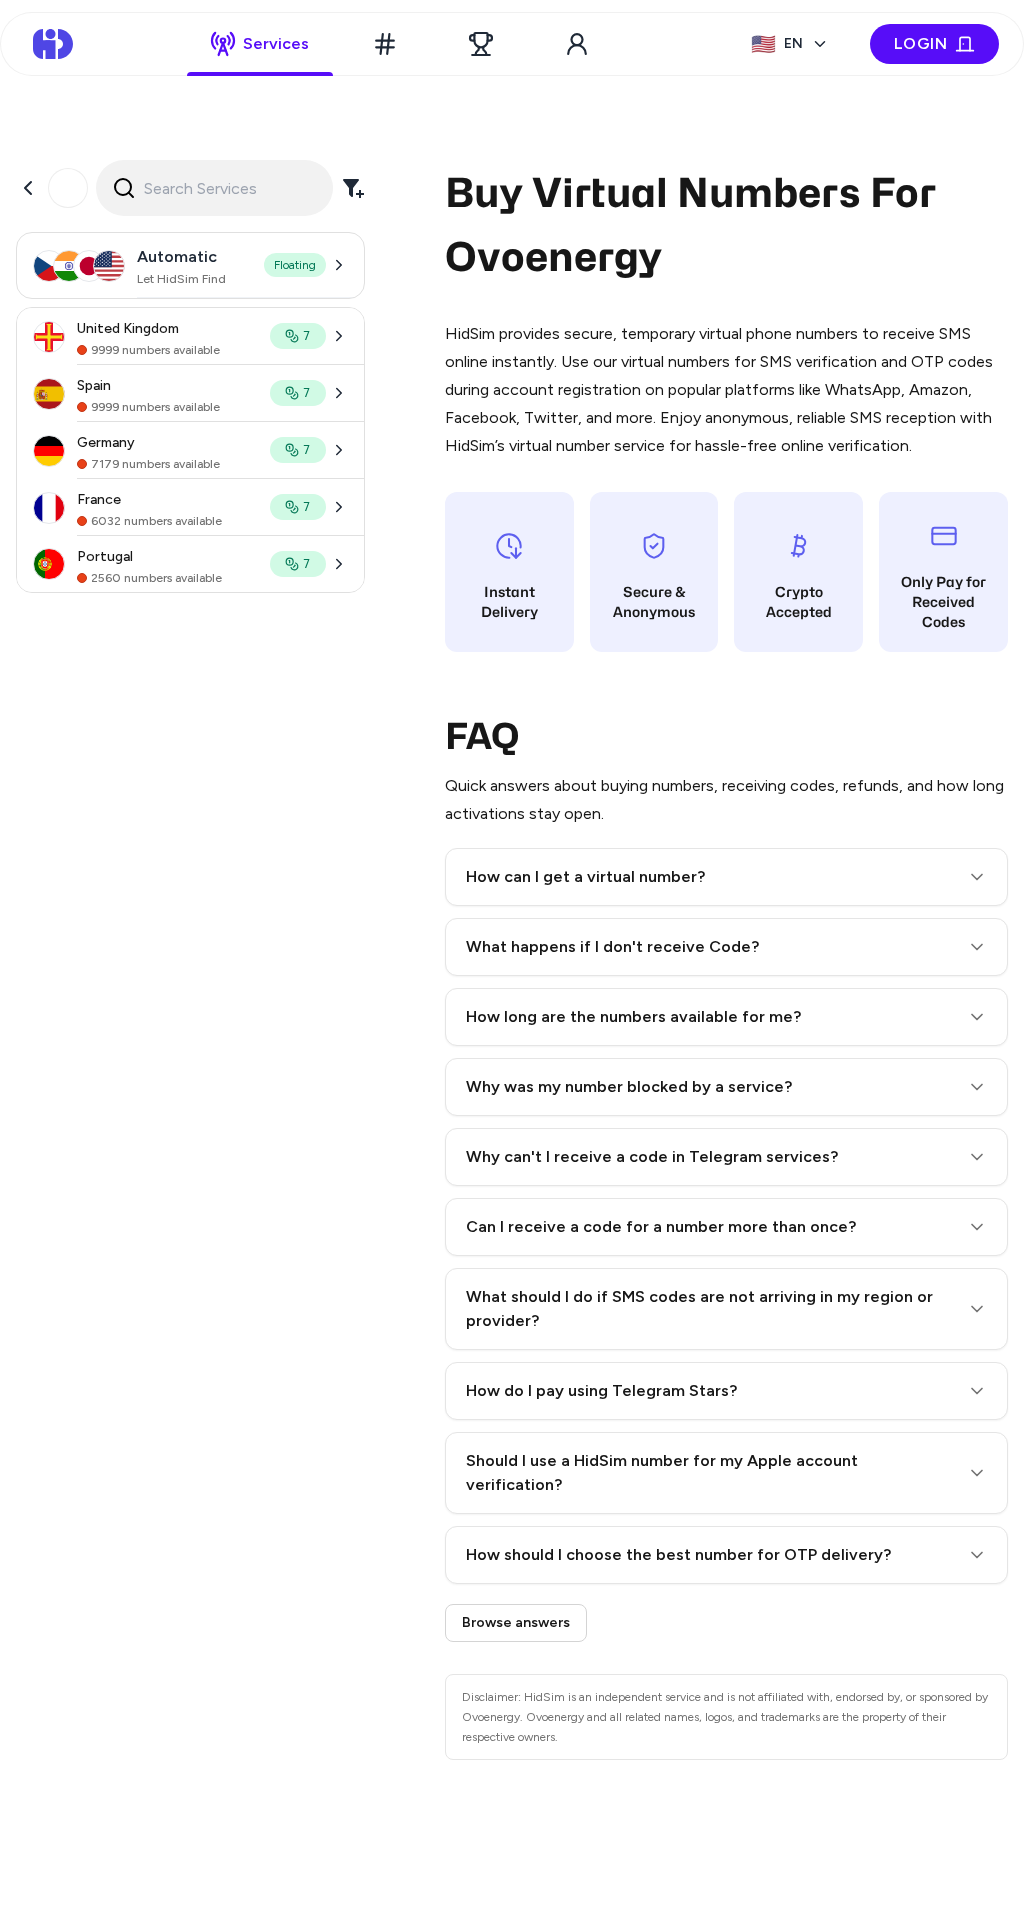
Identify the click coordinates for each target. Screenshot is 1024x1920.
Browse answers (516, 1622)
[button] (726, 877)
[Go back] (28, 188)
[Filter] (353, 188)
